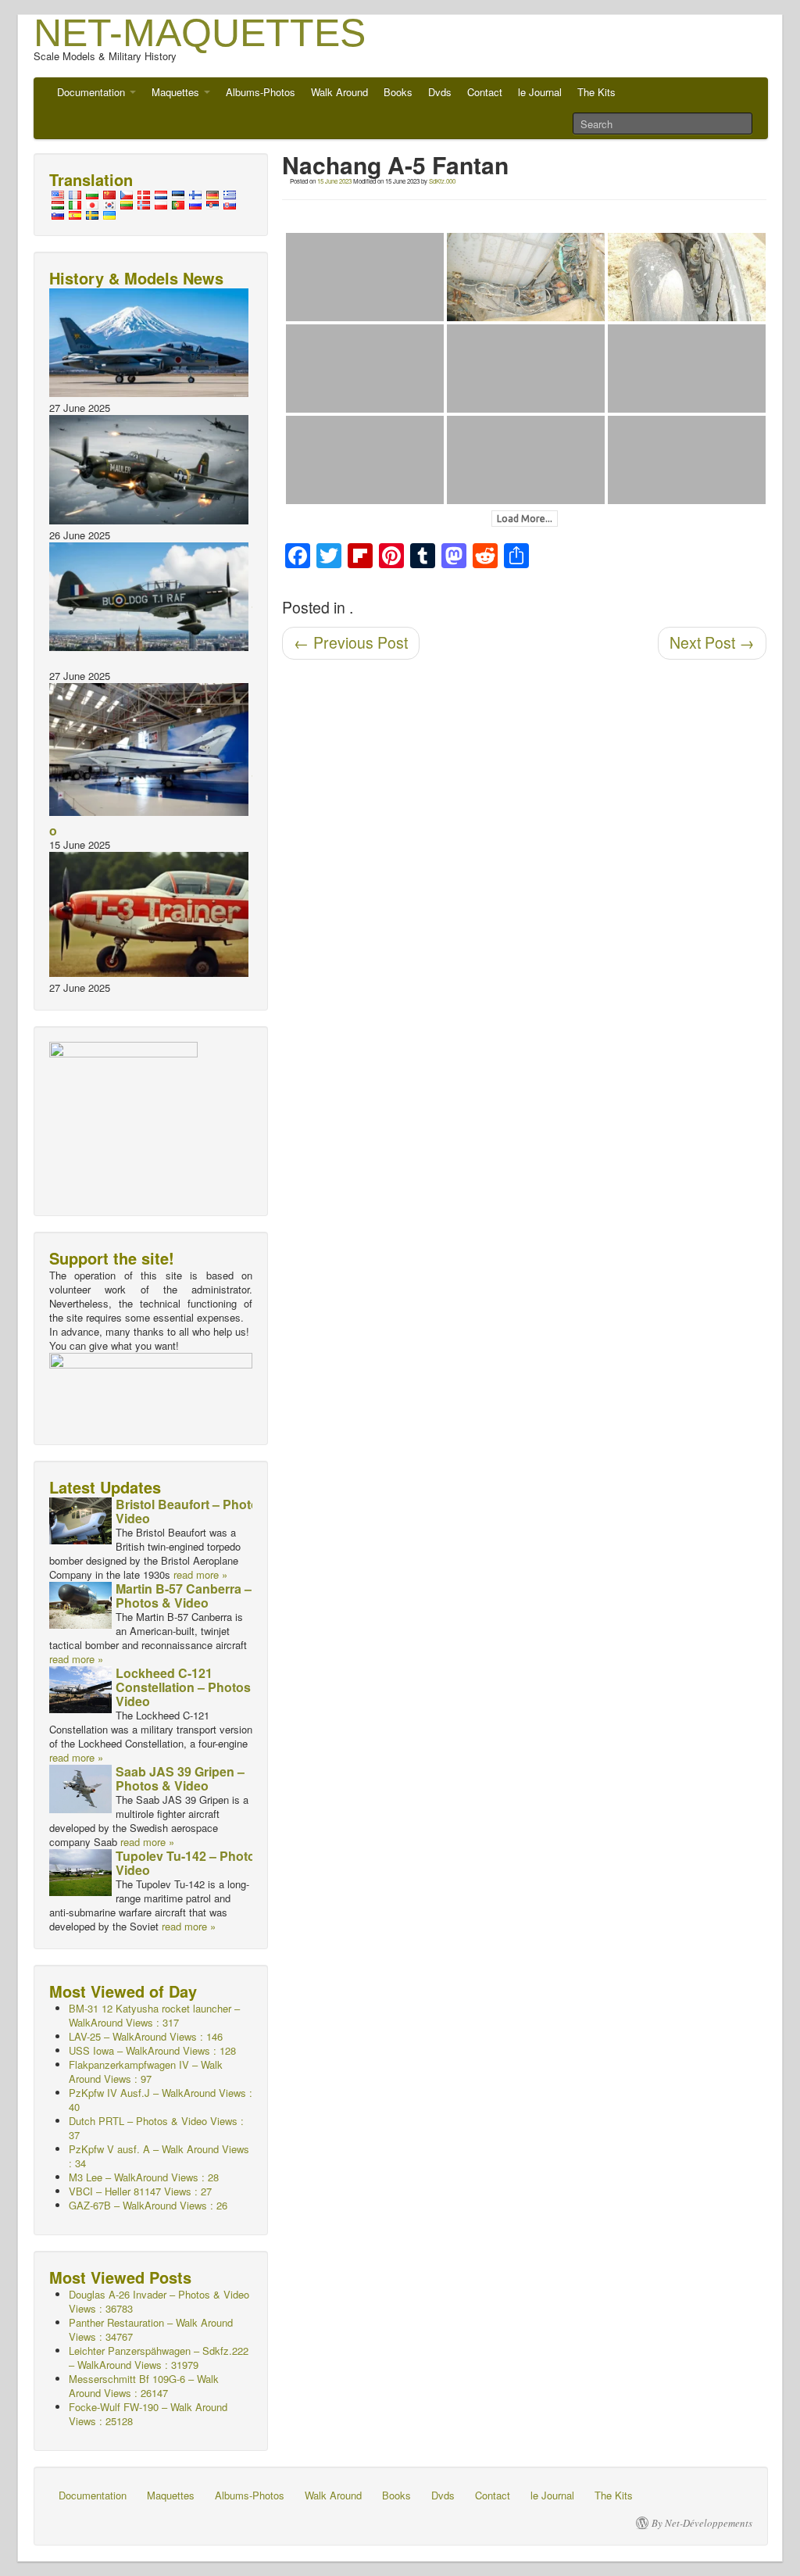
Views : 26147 (144, 2386)
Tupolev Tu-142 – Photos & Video (195, 1863)
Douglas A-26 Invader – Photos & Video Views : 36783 (159, 2301)
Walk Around (339, 92)
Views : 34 (159, 2156)
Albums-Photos (261, 92)
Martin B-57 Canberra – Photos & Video (184, 1596)
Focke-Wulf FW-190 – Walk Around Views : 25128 (148, 2414)
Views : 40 (161, 2100)
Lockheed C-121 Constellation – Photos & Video (189, 1687)
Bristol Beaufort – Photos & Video (197, 1511)
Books (398, 92)
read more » (200, 1574)
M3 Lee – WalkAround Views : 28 (144, 2177)
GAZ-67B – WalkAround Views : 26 (148, 2205)
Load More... (525, 519)
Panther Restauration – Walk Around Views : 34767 (151, 2329)
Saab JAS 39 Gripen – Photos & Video (180, 1778)
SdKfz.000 (442, 181)
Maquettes (177, 92)
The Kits (596, 92)
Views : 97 (146, 2072)
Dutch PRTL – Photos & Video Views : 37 (156, 2128)
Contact (485, 92)
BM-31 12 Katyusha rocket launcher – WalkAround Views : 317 (154, 2015)
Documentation (93, 92)
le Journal (540, 92)
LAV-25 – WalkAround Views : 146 (146, 2036)
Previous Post (351, 642)
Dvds (440, 92)
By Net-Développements (702, 2523)
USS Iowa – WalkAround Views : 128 (152, 2050)
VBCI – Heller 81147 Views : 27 (140, 2191)
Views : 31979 (159, 2358)
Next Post (712, 642)
